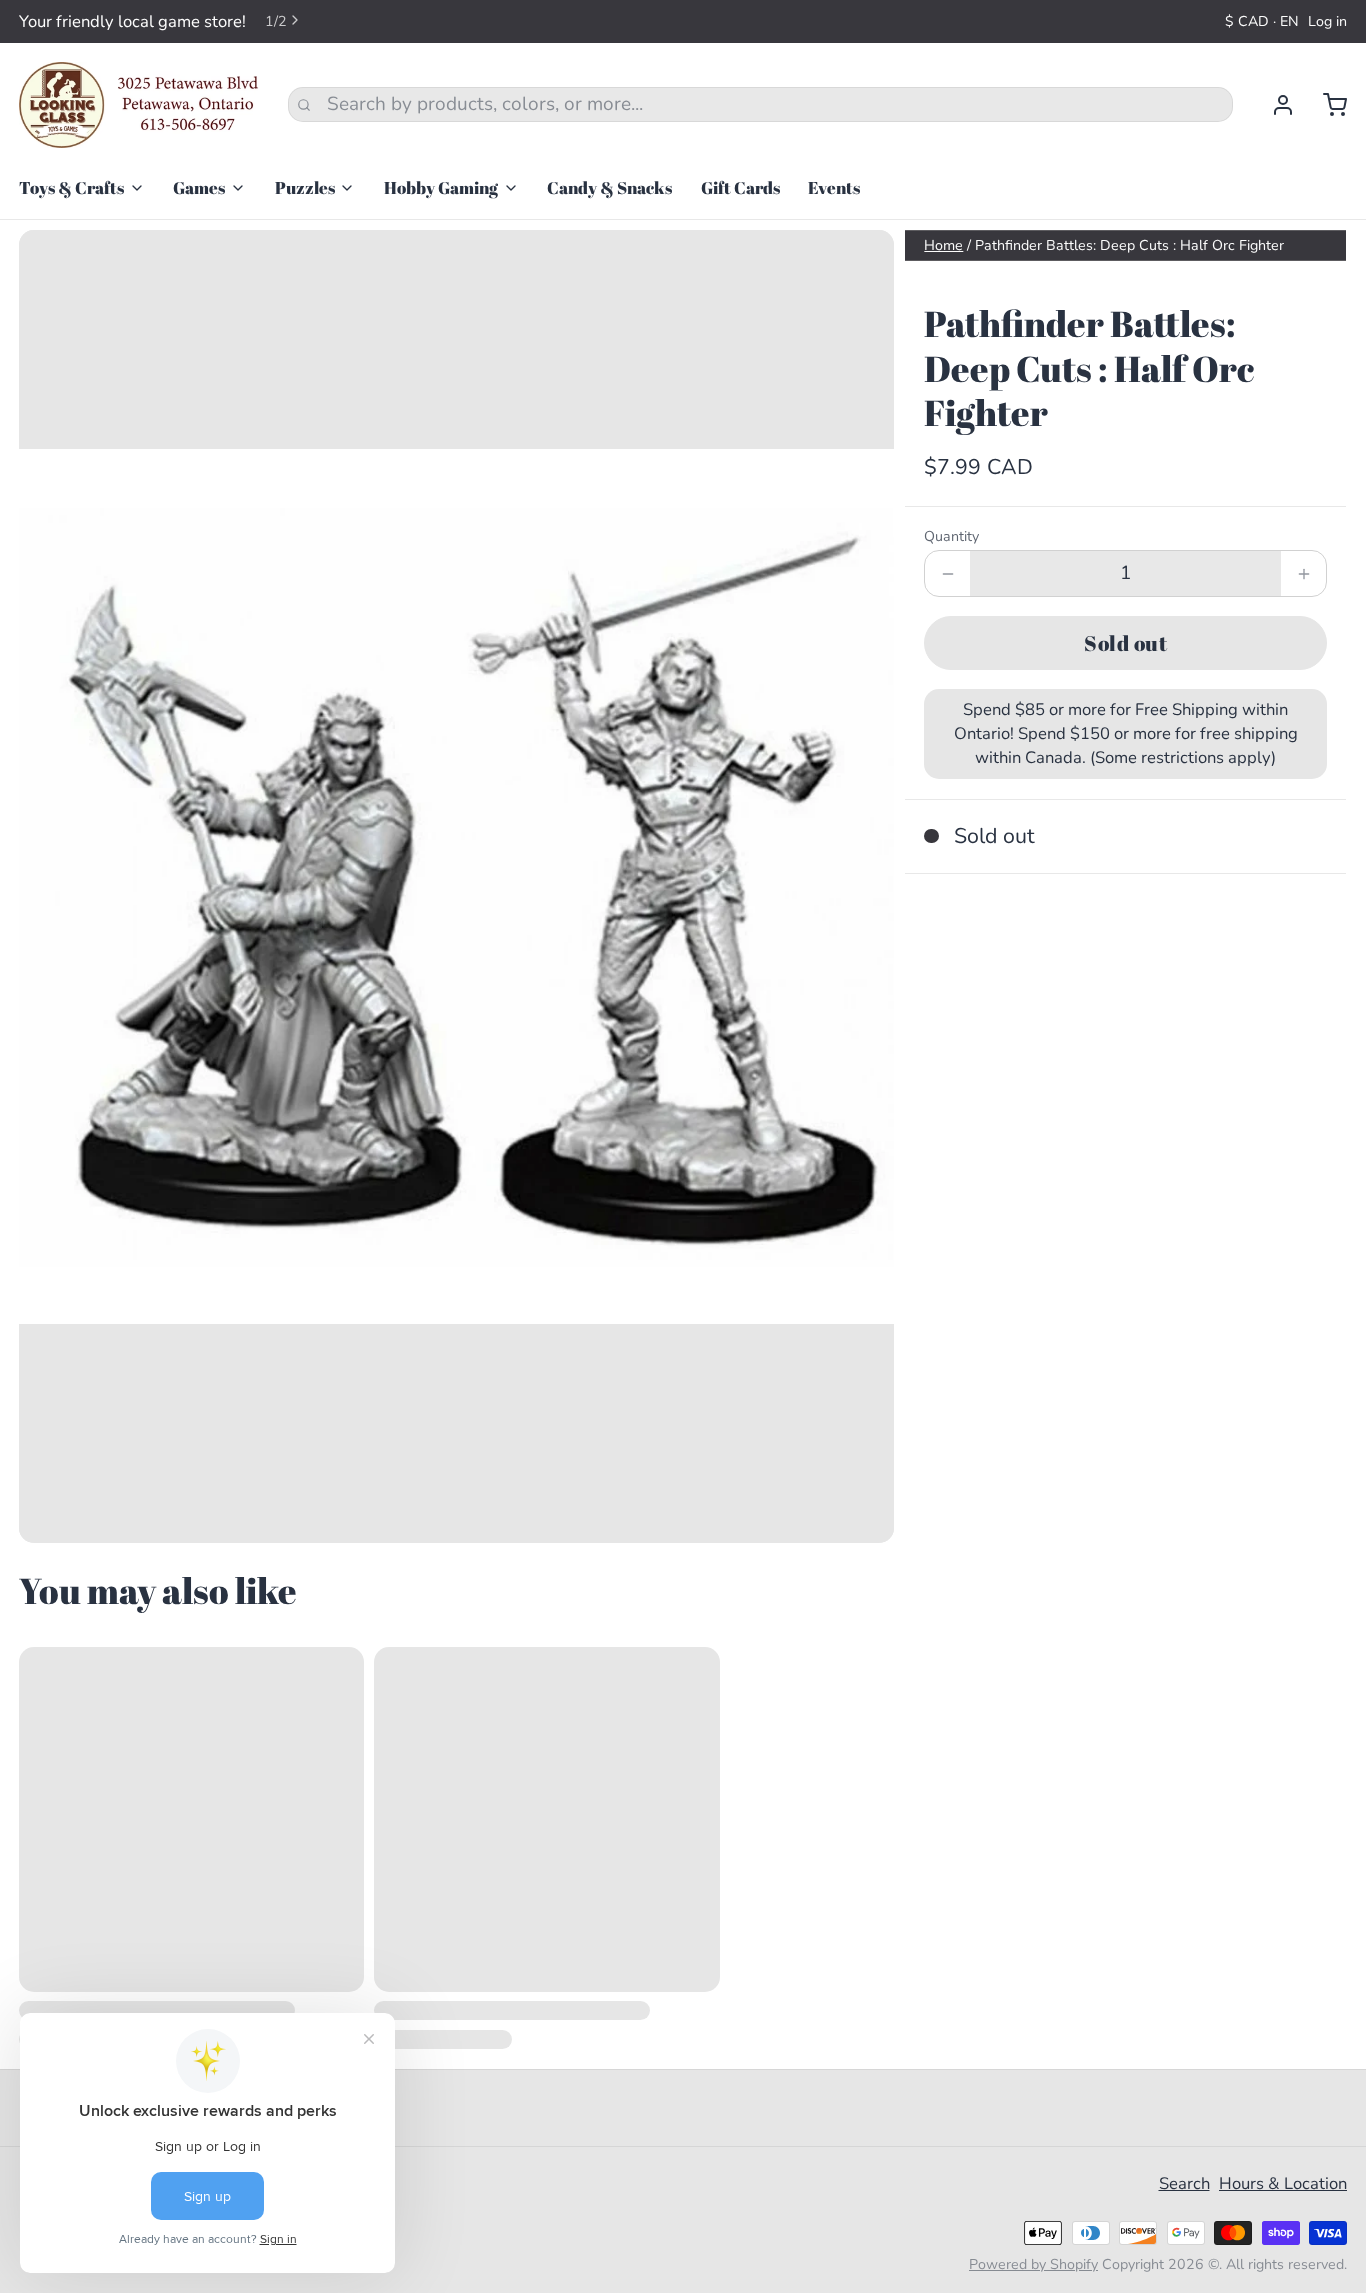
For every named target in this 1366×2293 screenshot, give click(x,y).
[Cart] (1325, 105)
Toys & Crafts (71, 187)
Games (199, 187)
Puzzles (305, 187)
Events (834, 187)
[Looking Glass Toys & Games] (139, 105)
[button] (1125, 642)
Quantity (951, 536)
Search (1184, 2183)
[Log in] (1273, 105)
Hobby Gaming (441, 187)
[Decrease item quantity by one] (947, 573)
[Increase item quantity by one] (1303, 573)
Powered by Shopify (1033, 2264)
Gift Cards (740, 187)
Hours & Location (1283, 2183)
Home (943, 245)
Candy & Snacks (609, 187)
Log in (1327, 21)
